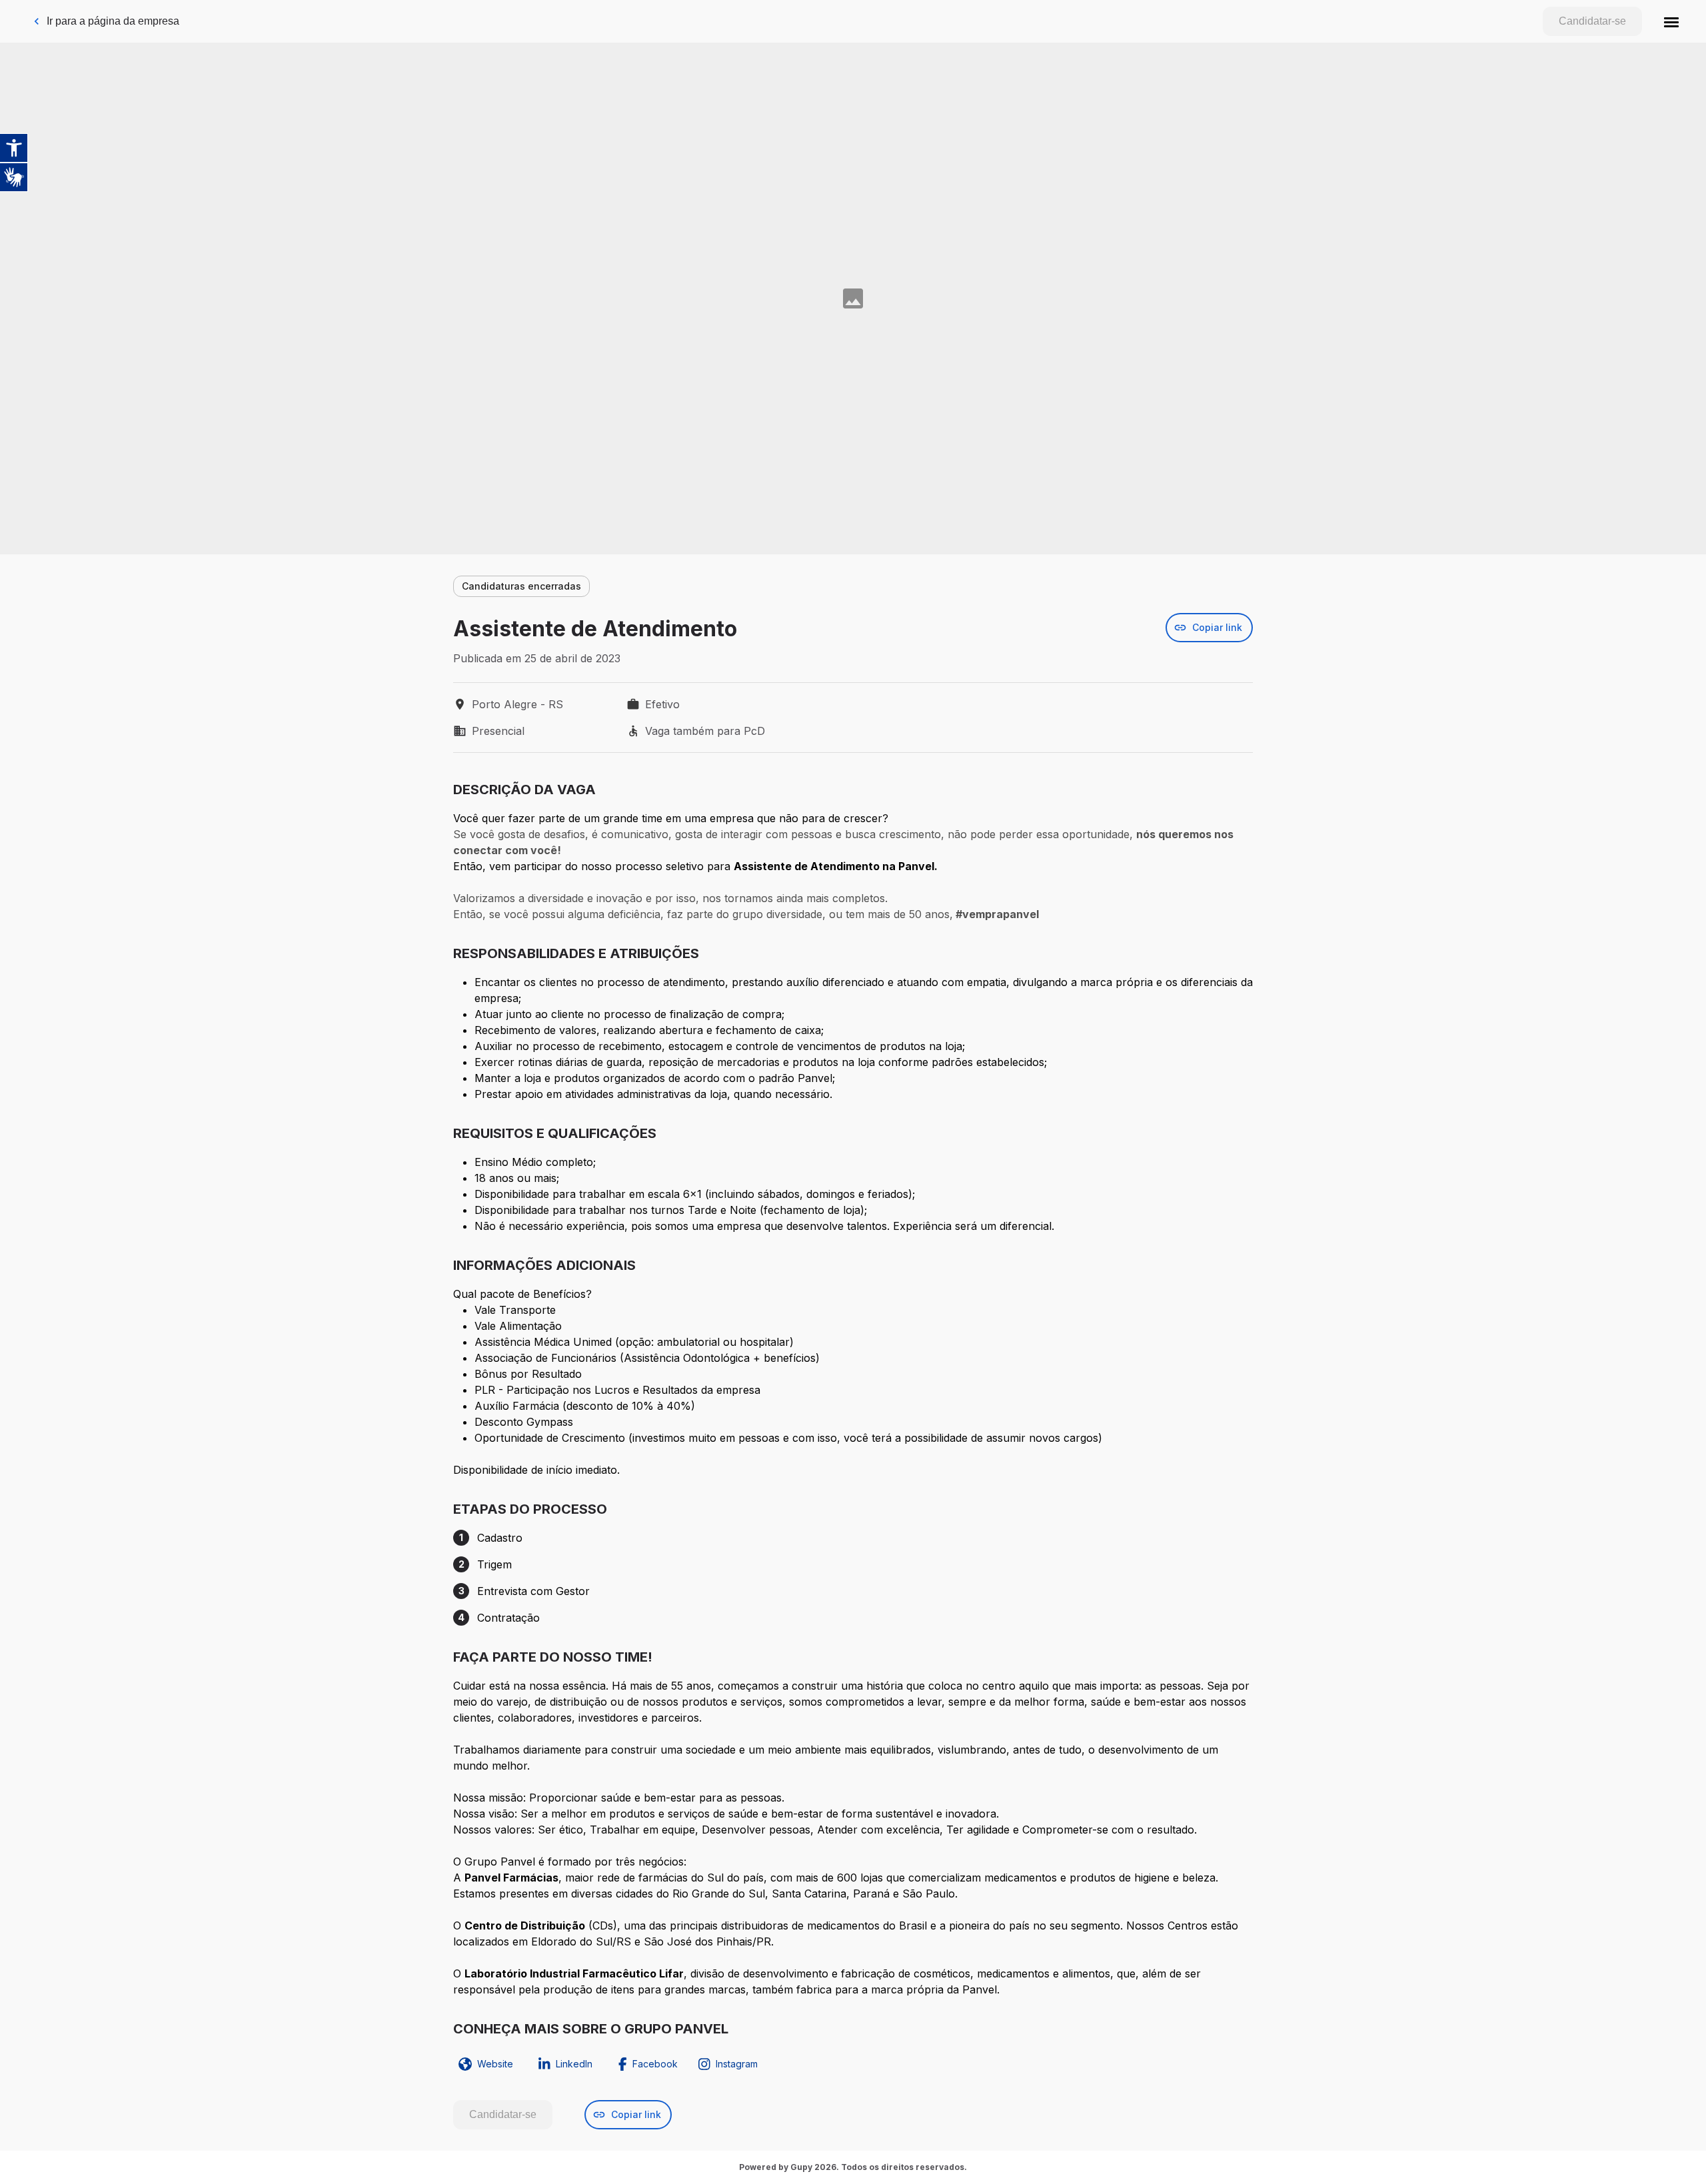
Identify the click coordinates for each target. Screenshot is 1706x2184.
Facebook (655, 2064)
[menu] (1671, 21)
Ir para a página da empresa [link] (113, 21)
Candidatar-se (1592, 21)
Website (495, 2064)
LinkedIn (574, 2064)
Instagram (737, 2064)
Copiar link (1217, 627)
